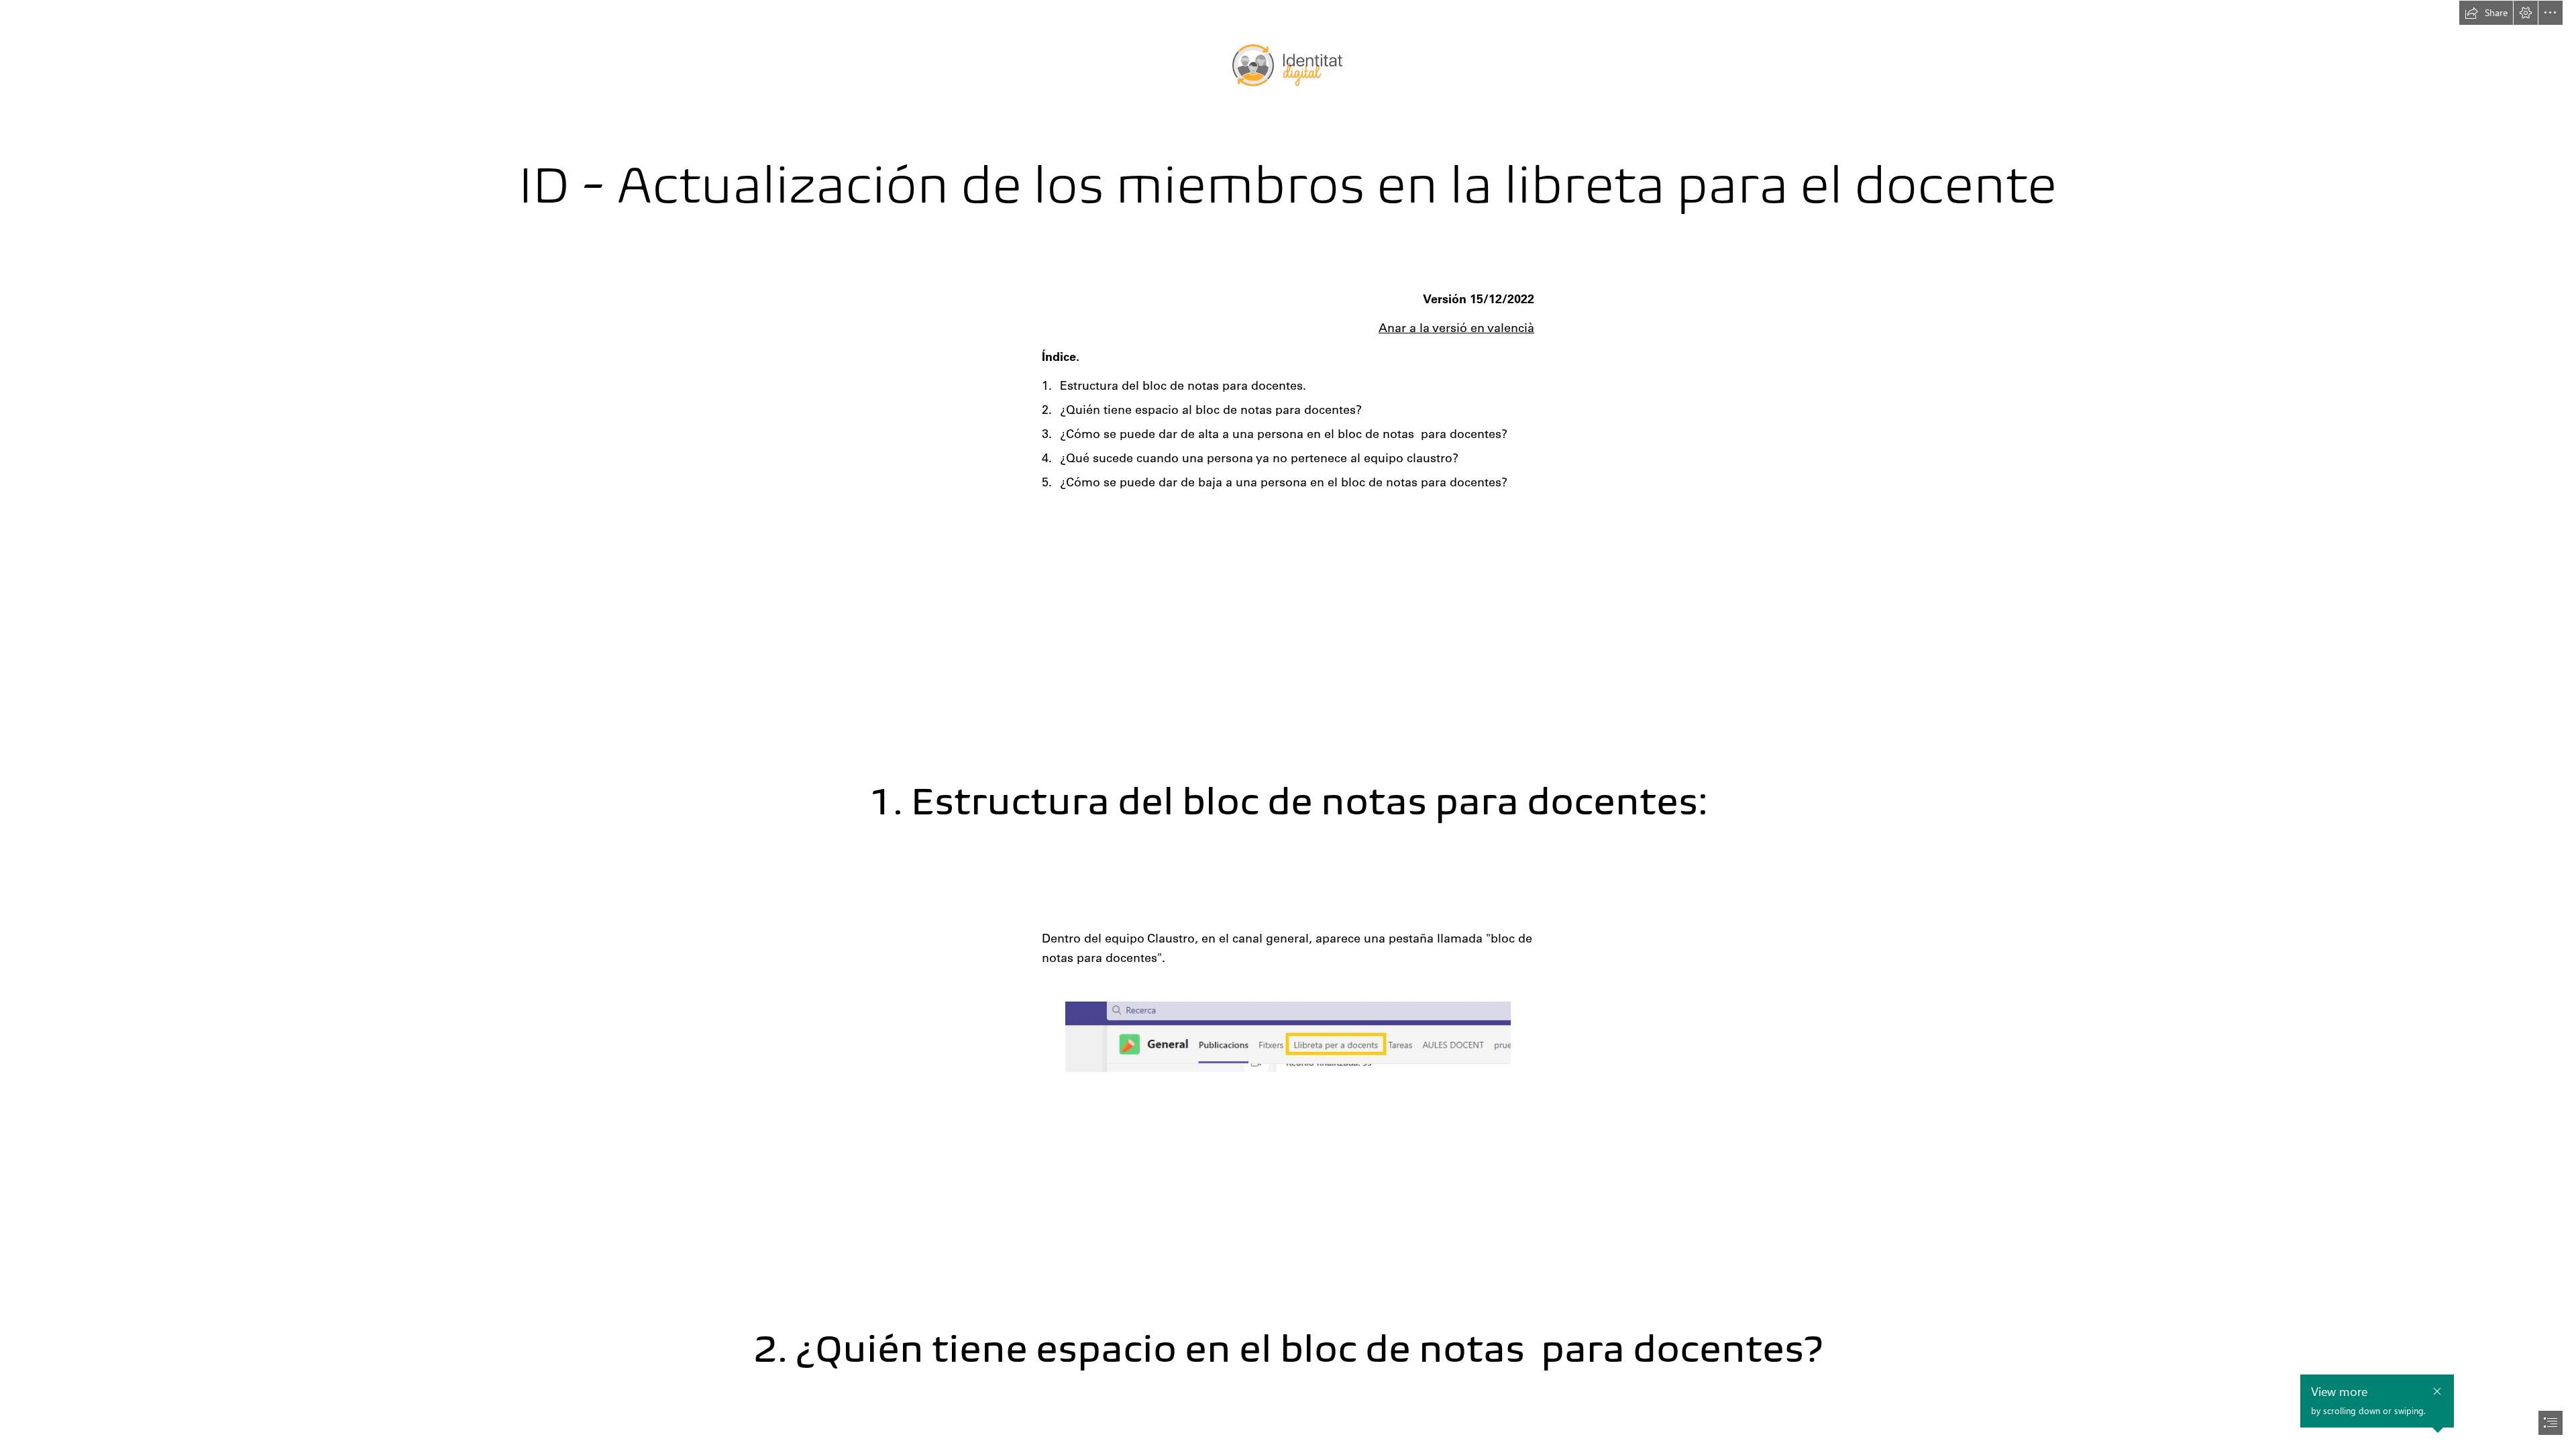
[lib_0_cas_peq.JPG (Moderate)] (1288, 1036)
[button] (2486, 13)
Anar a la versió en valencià (1456, 328)
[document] (1288, 724)
